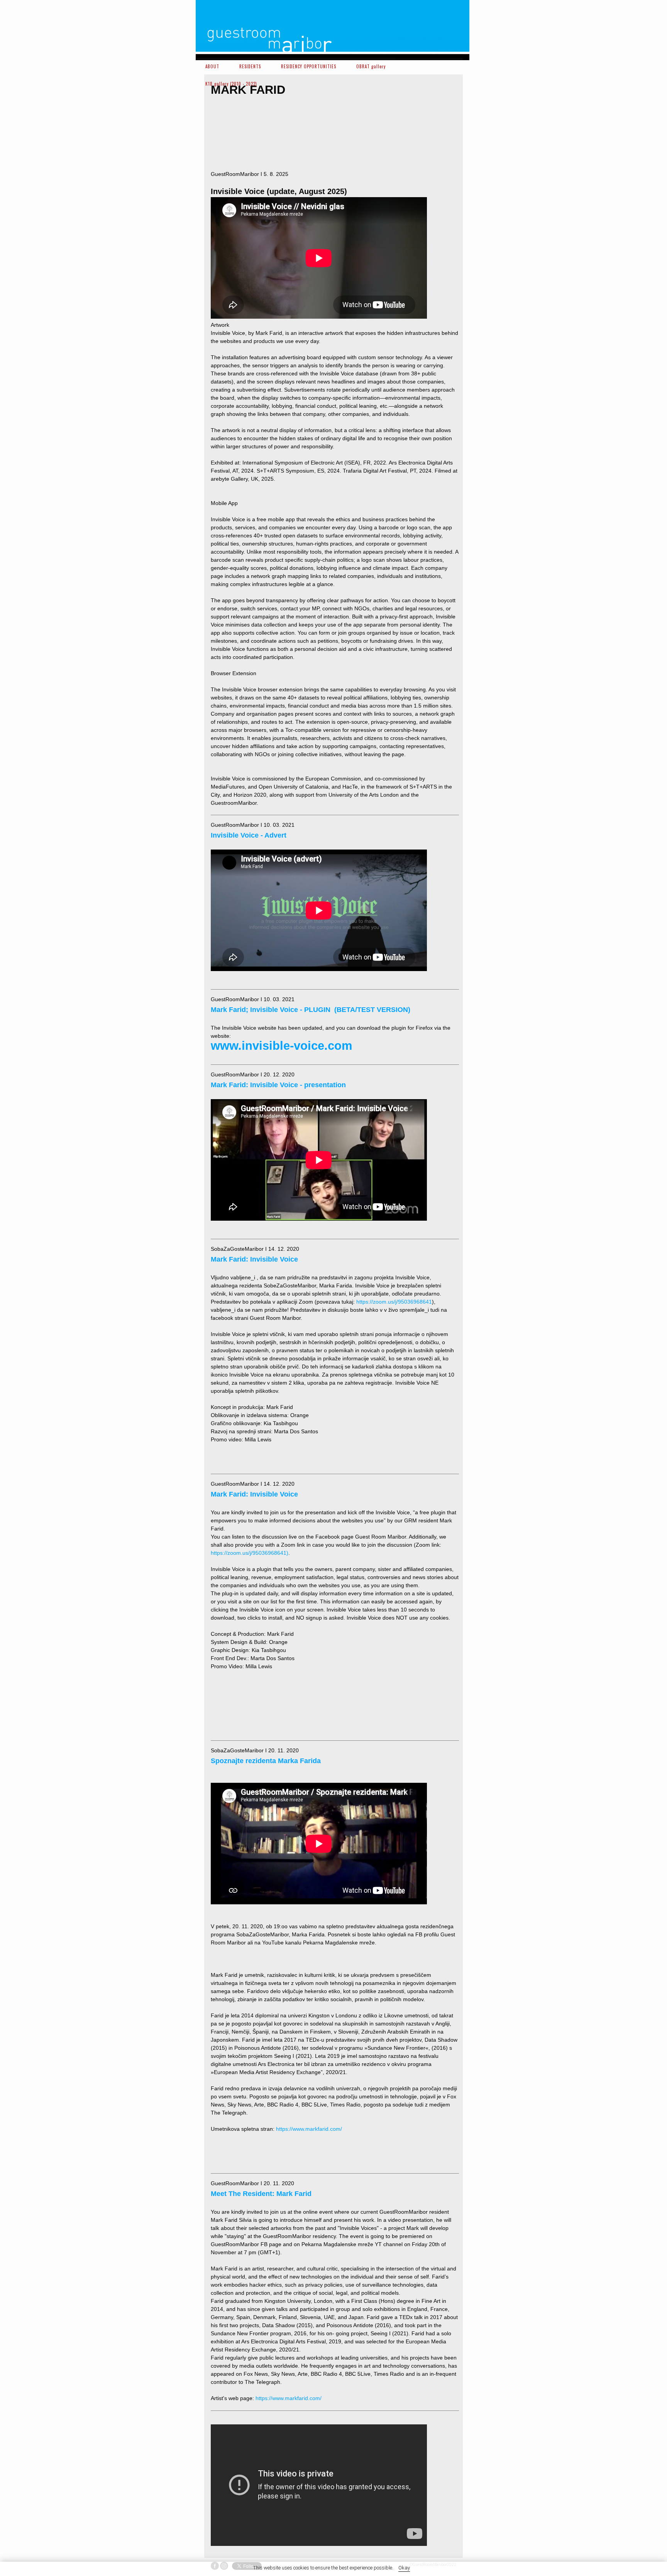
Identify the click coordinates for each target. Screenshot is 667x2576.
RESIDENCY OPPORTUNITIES (309, 66)
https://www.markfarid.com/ (309, 2129)
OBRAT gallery (371, 66)
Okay (404, 2568)
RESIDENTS (250, 66)
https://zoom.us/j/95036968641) (250, 1553)
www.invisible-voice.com (282, 1046)
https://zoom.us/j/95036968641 (394, 1302)
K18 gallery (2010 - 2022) (231, 84)
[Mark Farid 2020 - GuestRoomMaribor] (240, 134)
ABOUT (212, 66)
